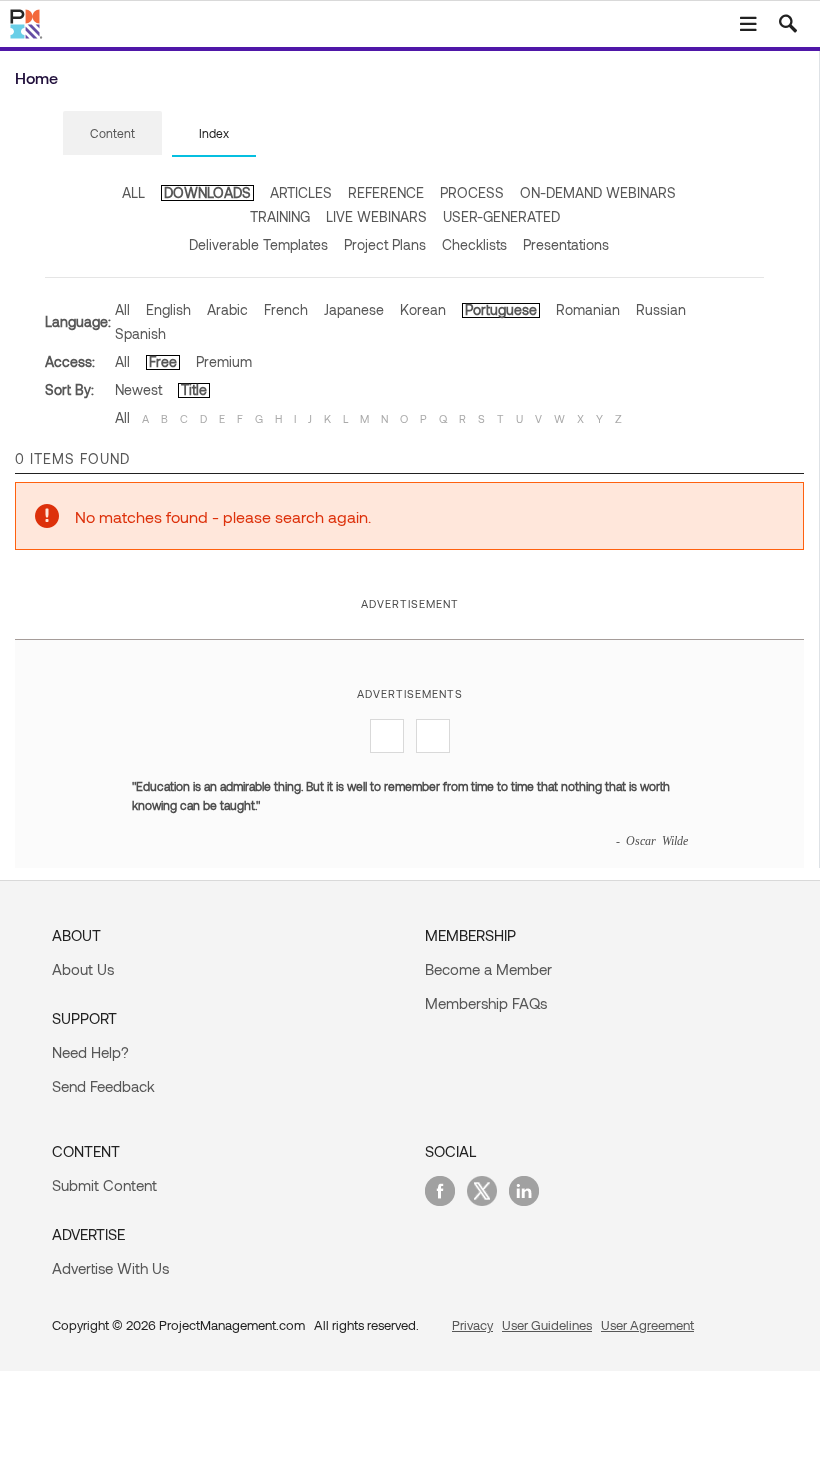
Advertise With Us (110, 1268)
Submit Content (104, 1185)
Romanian (588, 309)
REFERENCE (386, 192)
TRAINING (280, 216)
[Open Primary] (748, 24)
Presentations (566, 244)
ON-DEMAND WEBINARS (598, 192)
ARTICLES (301, 192)
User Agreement (647, 1325)
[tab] (112, 134)
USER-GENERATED (501, 216)
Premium (224, 361)
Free (163, 361)
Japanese (354, 309)
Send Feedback (103, 1086)
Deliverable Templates (258, 244)
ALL (133, 192)
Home (36, 77)
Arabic (227, 309)
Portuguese (501, 309)
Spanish (140, 333)
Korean (423, 309)
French (286, 309)
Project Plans (385, 244)
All (122, 309)
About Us (83, 969)
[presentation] (112, 133)
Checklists (474, 244)
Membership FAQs (486, 1003)
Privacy (472, 1325)
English (168, 309)
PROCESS (472, 192)
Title (194, 389)
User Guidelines (547, 1325)
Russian (661, 309)
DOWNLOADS (207, 192)
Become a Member (488, 969)
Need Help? (90, 1052)
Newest (138, 389)
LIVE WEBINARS (376, 216)
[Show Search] (788, 24)
